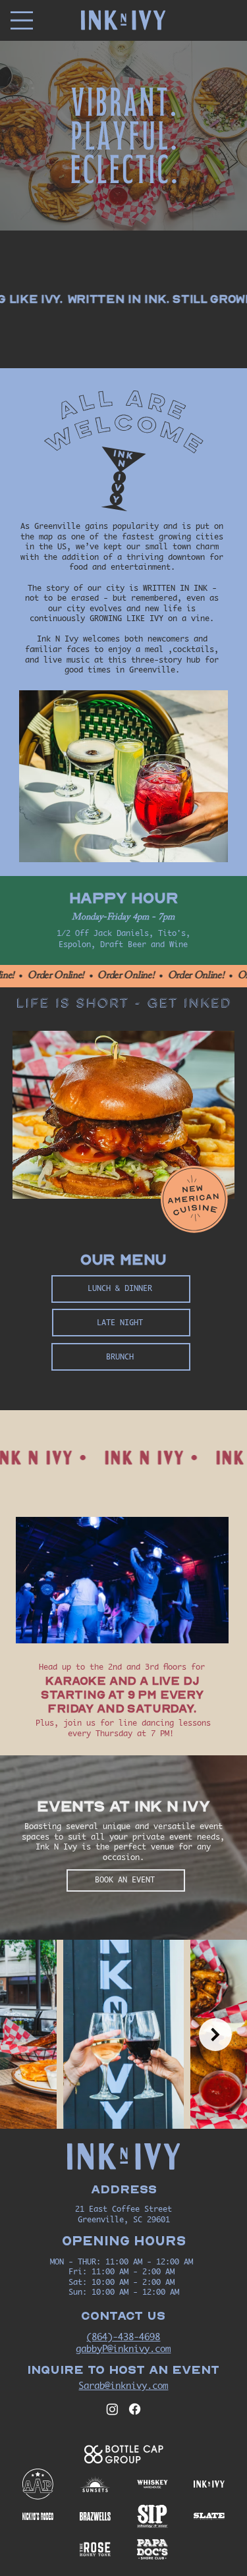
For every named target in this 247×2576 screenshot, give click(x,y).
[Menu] (22, 20)
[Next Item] (215, 2035)
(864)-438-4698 (123, 2337)
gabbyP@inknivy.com (123, 2348)
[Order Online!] (123, 976)
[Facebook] (135, 2409)
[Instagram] (112, 2409)
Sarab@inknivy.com (123, 2385)
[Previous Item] (32, 2035)
